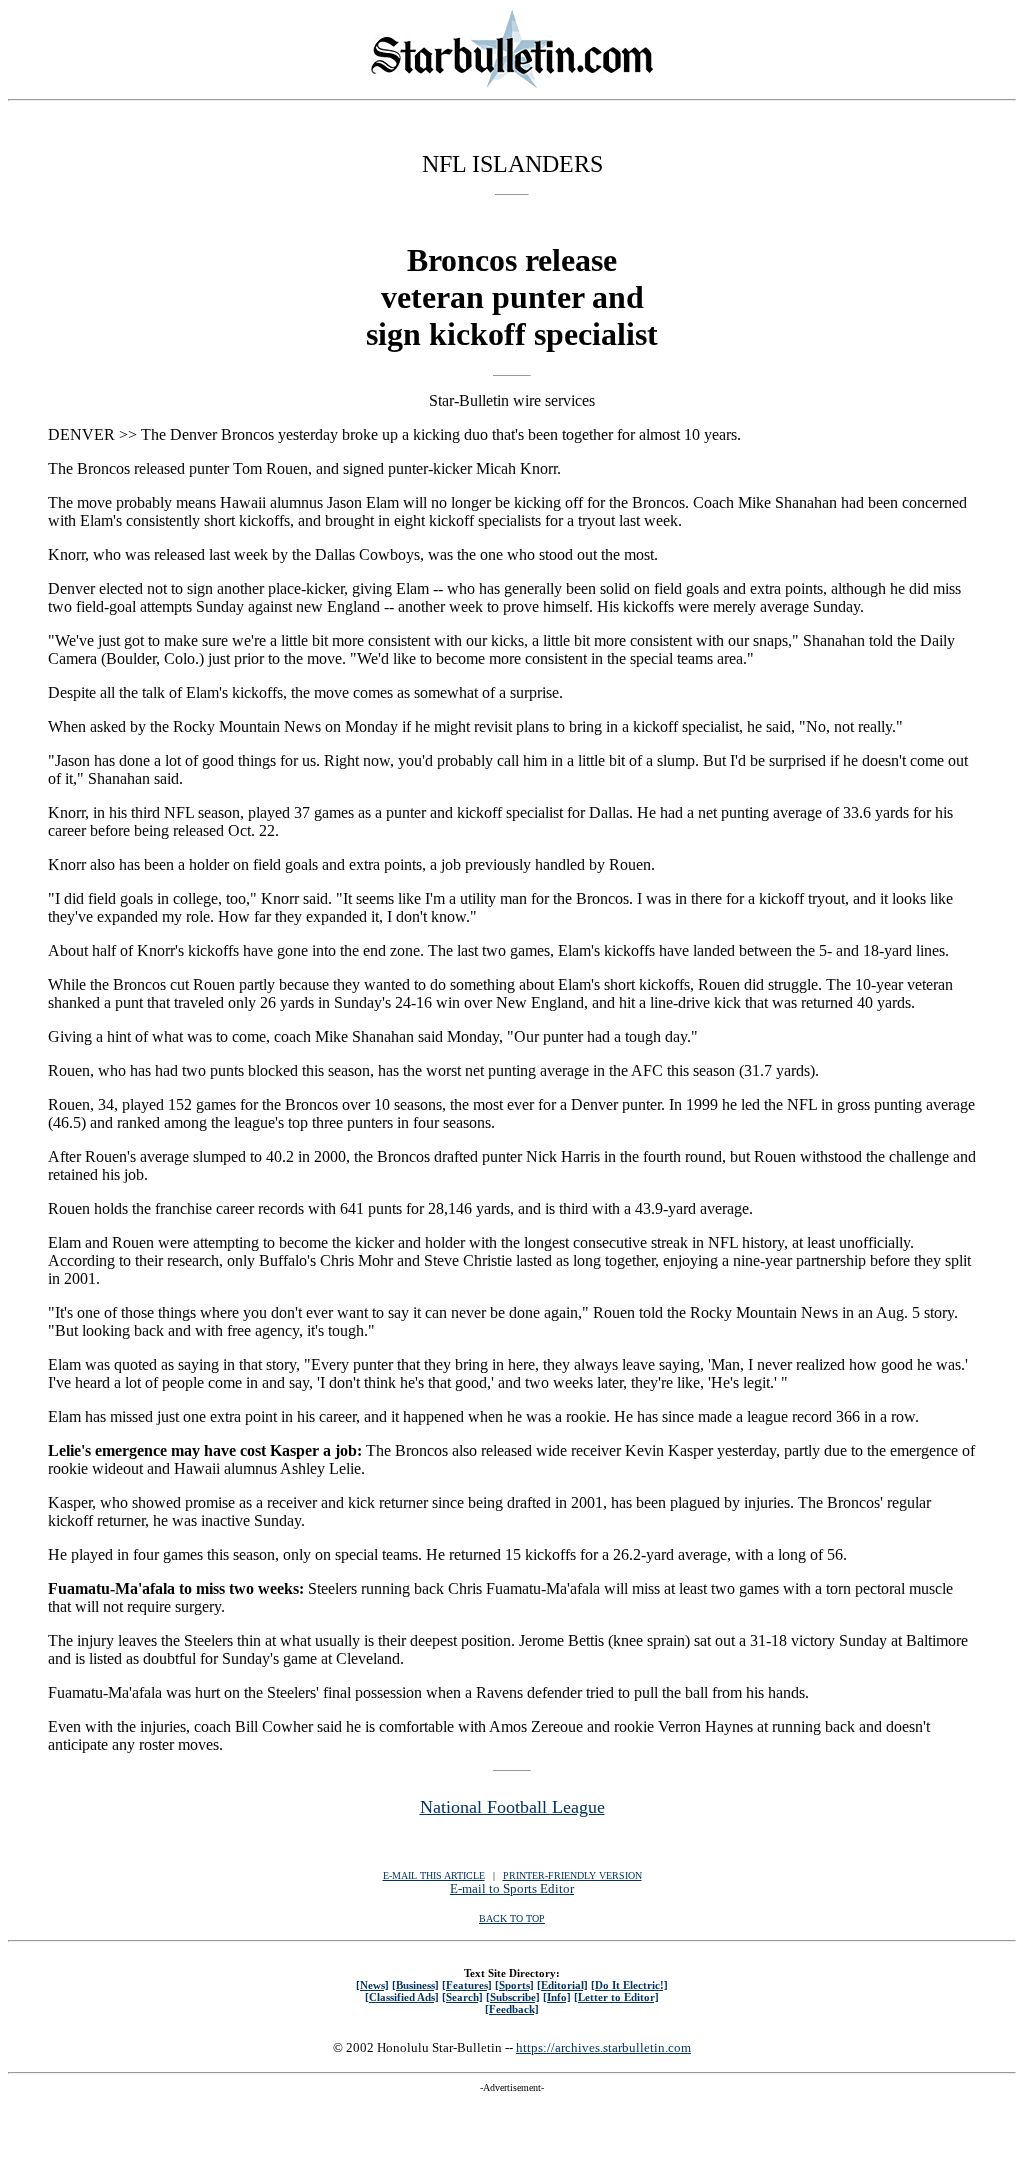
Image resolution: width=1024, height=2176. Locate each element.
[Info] (557, 1997)
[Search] (462, 1997)
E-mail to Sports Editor (512, 1888)
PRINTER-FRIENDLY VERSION (572, 1875)
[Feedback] (512, 2009)
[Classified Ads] (402, 1997)
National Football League (512, 1807)
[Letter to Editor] (616, 1997)
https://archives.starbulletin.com (603, 2047)
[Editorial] (562, 1985)
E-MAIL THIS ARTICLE (434, 1875)
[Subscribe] (513, 1997)
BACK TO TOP (512, 1918)
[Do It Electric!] (629, 1985)
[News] (372, 1985)
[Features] (467, 1985)
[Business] (415, 1985)
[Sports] (514, 1985)
